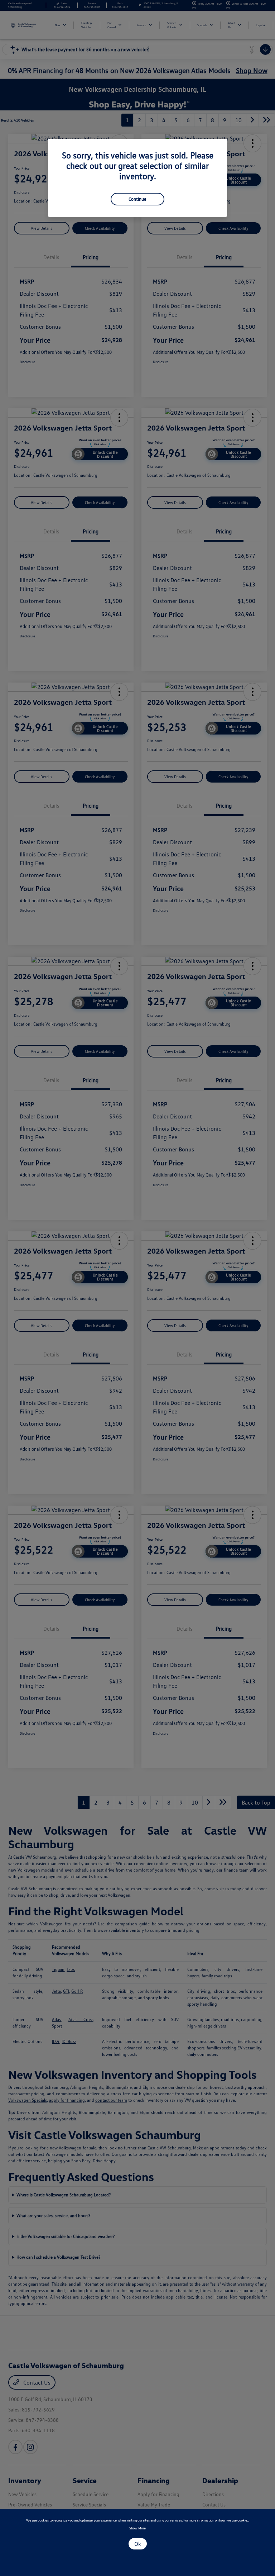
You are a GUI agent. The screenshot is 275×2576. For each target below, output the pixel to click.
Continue (137, 199)
